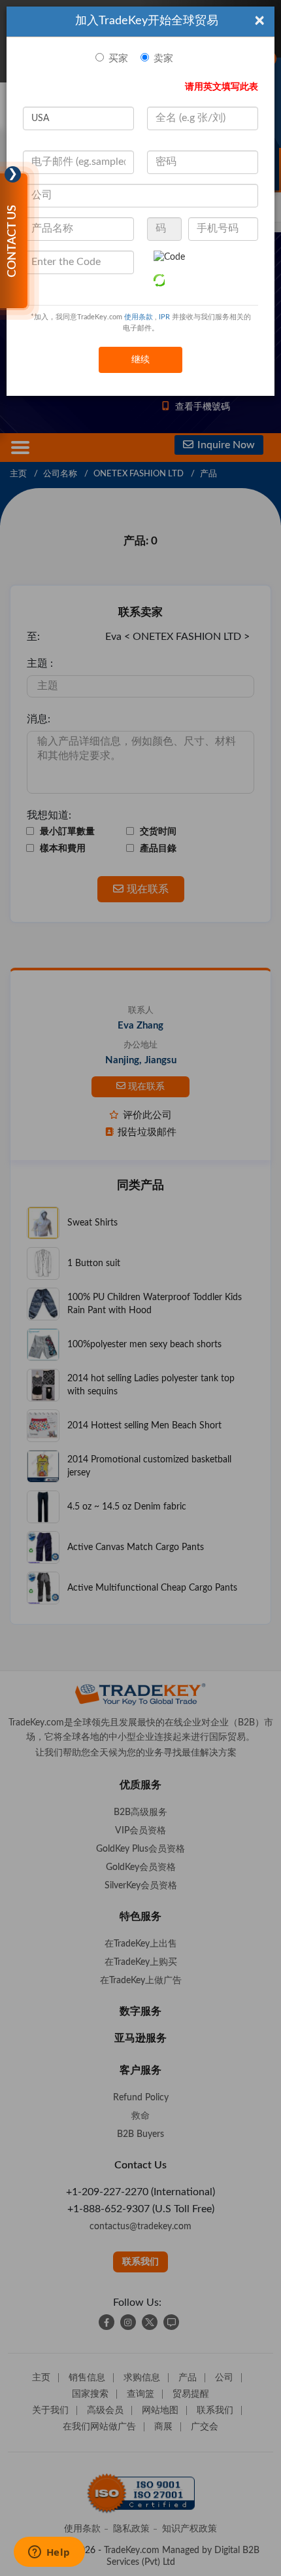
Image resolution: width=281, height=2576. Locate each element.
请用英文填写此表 (222, 87)
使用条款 (139, 317)
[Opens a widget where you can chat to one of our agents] (49, 2553)
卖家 (163, 59)
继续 (140, 360)
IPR (164, 317)
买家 (118, 59)
